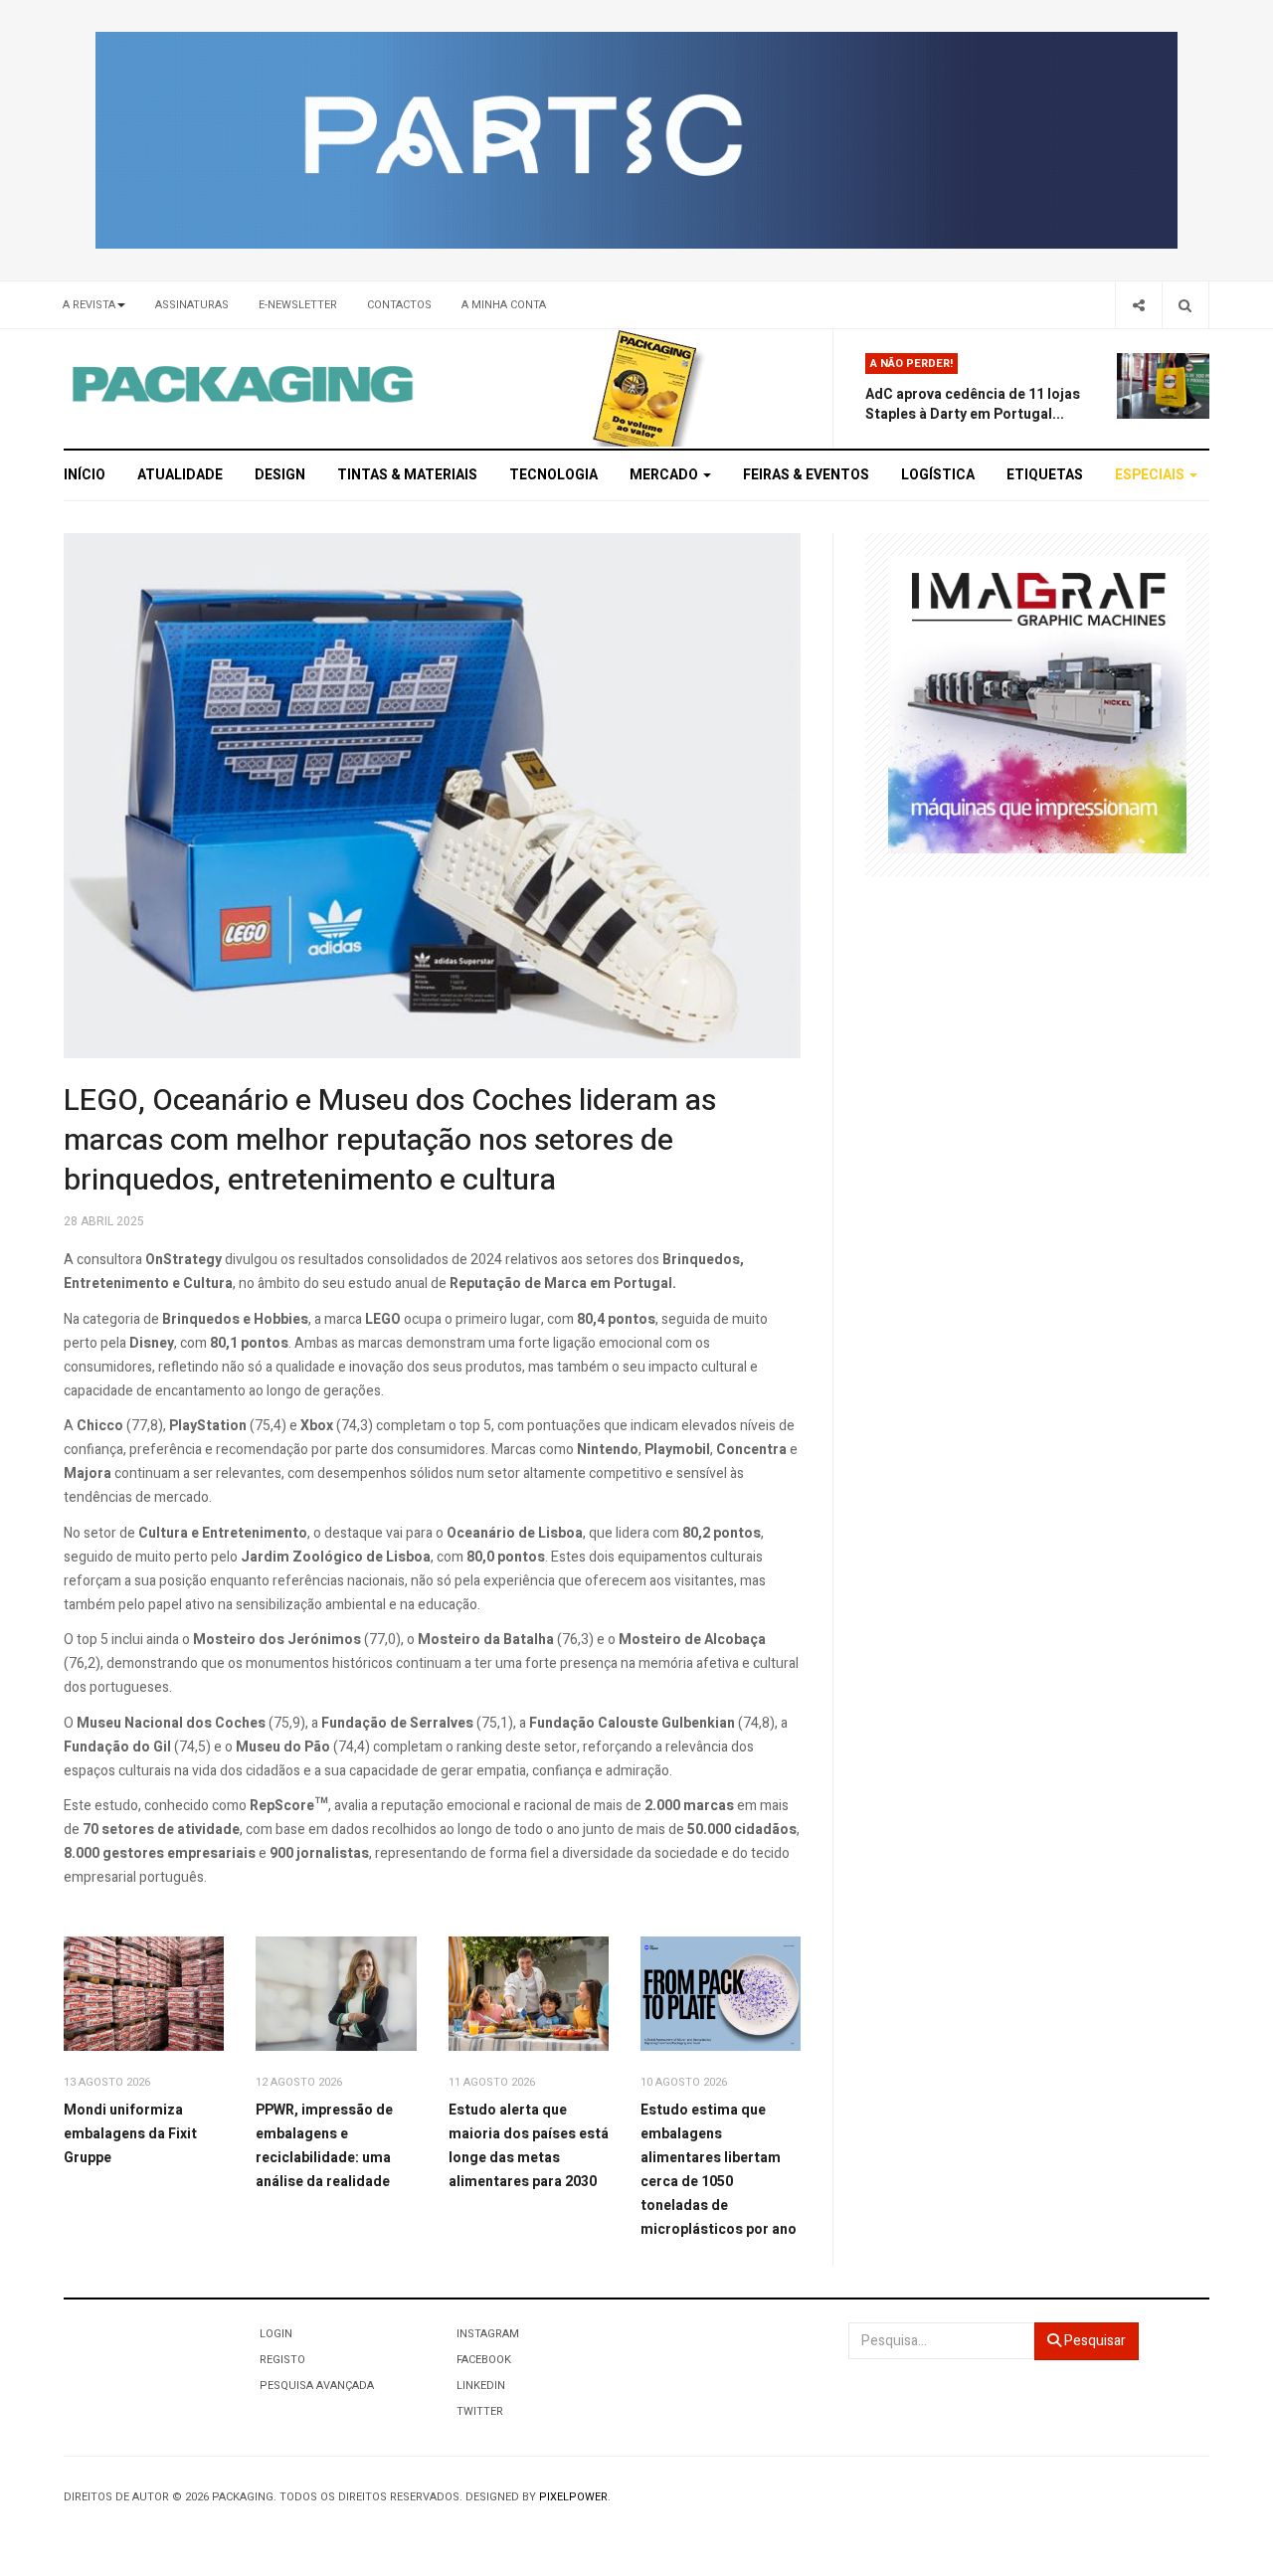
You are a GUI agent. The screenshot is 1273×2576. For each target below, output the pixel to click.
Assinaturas (192, 305)
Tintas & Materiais (407, 475)
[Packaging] (244, 384)
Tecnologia (553, 475)
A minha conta (504, 305)
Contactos (399, 305)
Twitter (480, 2411)
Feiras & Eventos (806, 475)
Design (280, 475)
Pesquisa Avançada (317, 2386)
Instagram (488, 2334)
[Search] (1185, 305)
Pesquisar (1093, 2341)
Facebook (484, 2360)
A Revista (89, 305)
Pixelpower (573, 2497)
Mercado (665, 475)
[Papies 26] (636, 140)
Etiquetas (1045, 475)
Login (276, 2334)
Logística (938, 475)
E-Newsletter (298, 305)
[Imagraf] (1037, 704)
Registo (282, 2360)
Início (85, 475)
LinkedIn (481, 2386)
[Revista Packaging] (644, 387)
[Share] (1138, 305)
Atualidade (180, 475)
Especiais (1151, 475)
